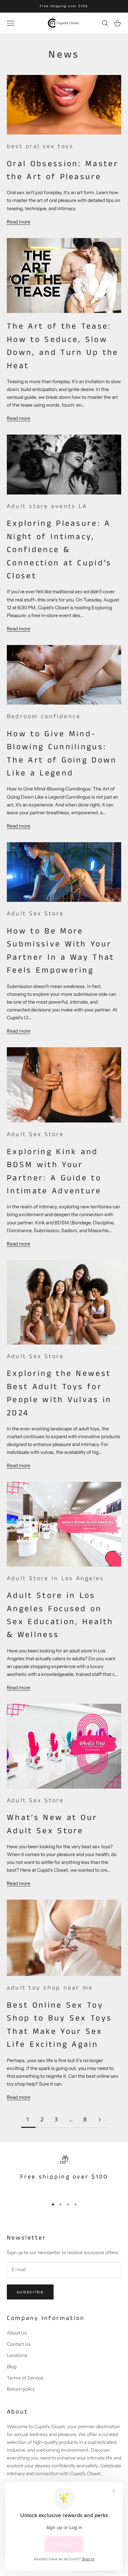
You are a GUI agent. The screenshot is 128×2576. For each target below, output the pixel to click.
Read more (19, 222)
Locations (17, 2355)
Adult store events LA (47, 506)
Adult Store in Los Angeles (55, 1578)
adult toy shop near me (50, 1988)
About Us (17, 2333)
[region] (64, 2174)
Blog (12, 2367)
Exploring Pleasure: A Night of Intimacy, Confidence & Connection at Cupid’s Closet (59, 550)
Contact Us (19, 2344)
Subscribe (30, 2292)
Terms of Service (25, 2378)
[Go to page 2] (100, 2120)
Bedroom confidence (44, 717)
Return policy (21, 2389)
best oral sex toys (40, 146)
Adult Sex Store (35, 914)
